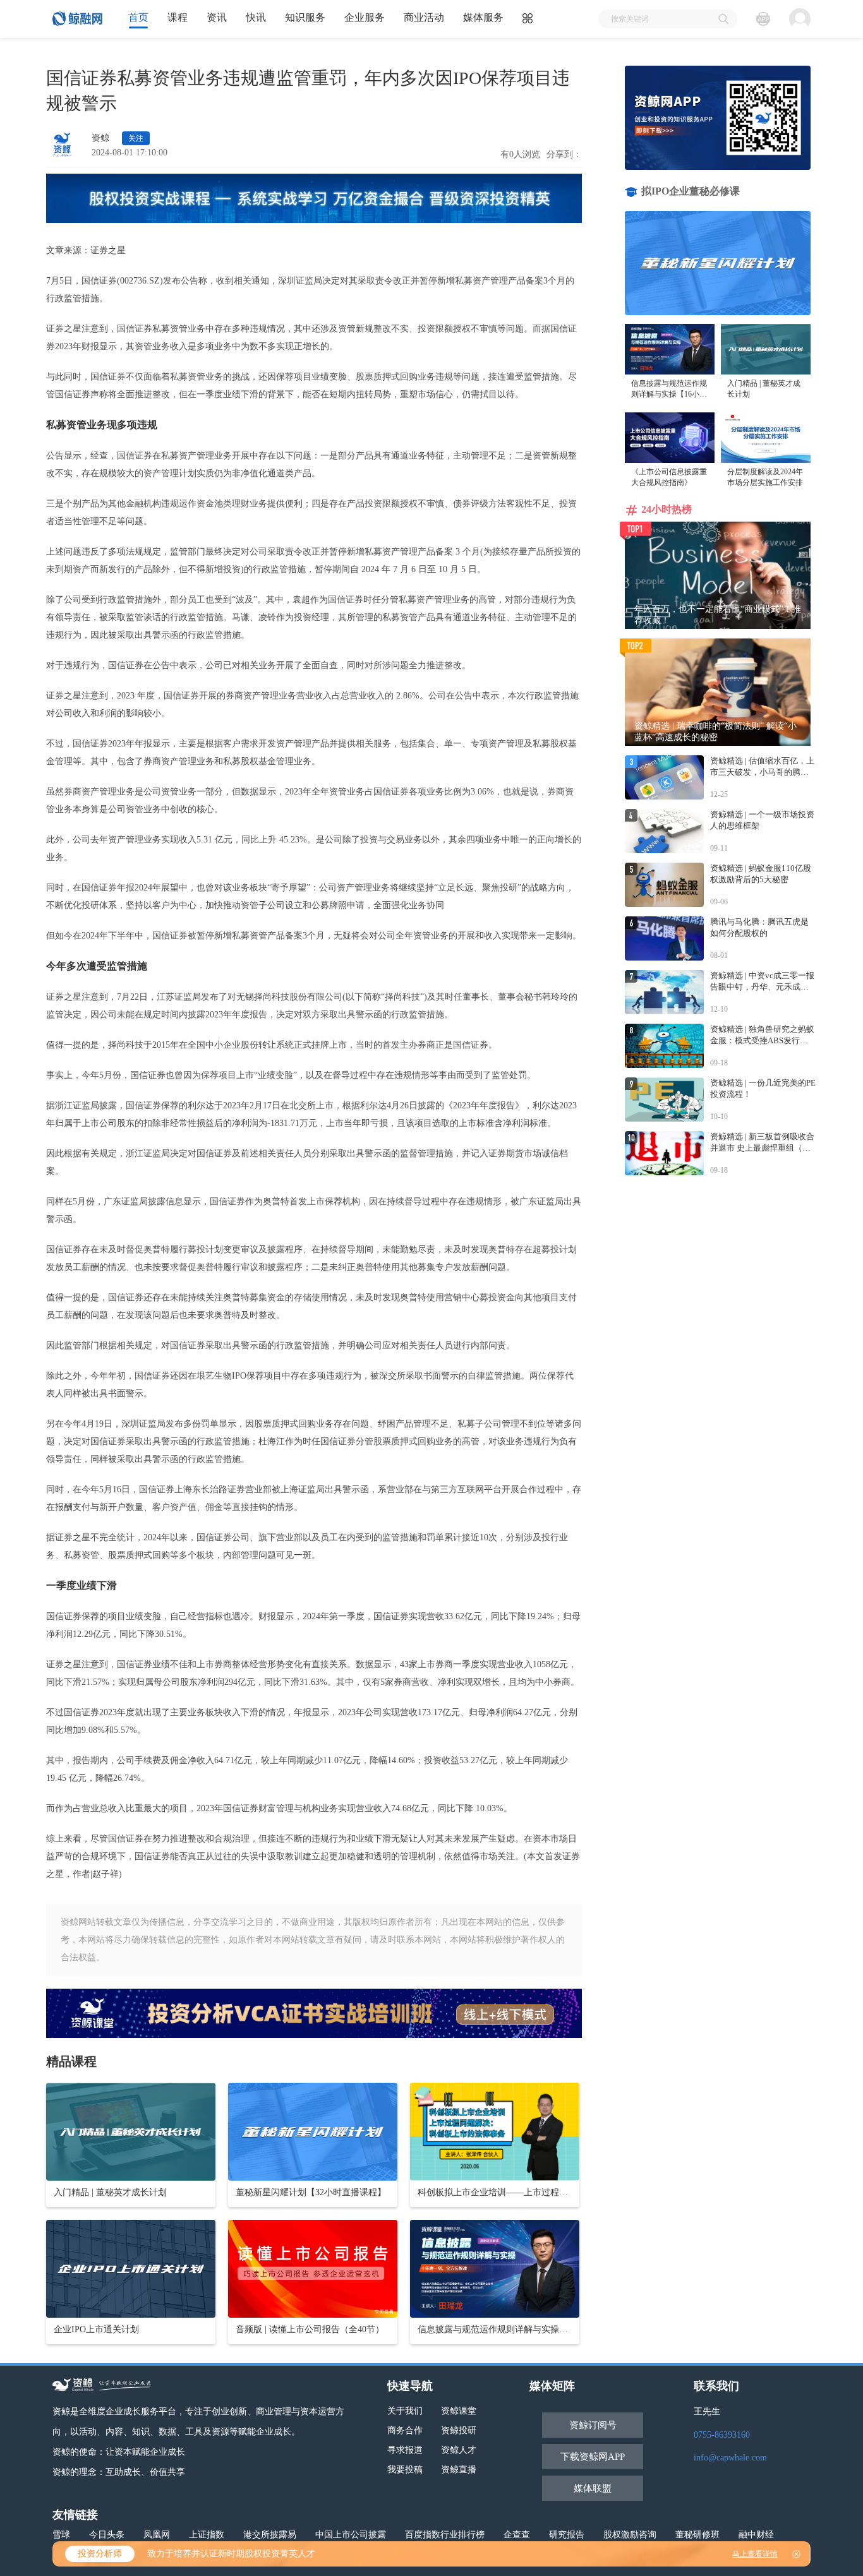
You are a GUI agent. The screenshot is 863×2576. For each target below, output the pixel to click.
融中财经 (756, 2535)
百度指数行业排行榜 (445, 2535)
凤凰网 (157, 2535)
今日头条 (107, 2535)
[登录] (800, 19)
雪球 (61, 2535)
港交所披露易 (270, 2535)
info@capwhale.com (730, 2458)
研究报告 (567, 2535)
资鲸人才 (459, 2450)
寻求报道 (405, 2450)
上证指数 (207, 2535)
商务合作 (405, 2430)
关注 (136, 138)
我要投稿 (405, 2470)
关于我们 (405, 2411)
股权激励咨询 (630, 2535)
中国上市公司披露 (351, 2535)
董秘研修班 (697, 2535)
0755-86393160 (722, 2435)
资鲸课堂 (459, 2411)
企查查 (517, 2535)
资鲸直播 (459, 2470)
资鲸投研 (459, 2430)
